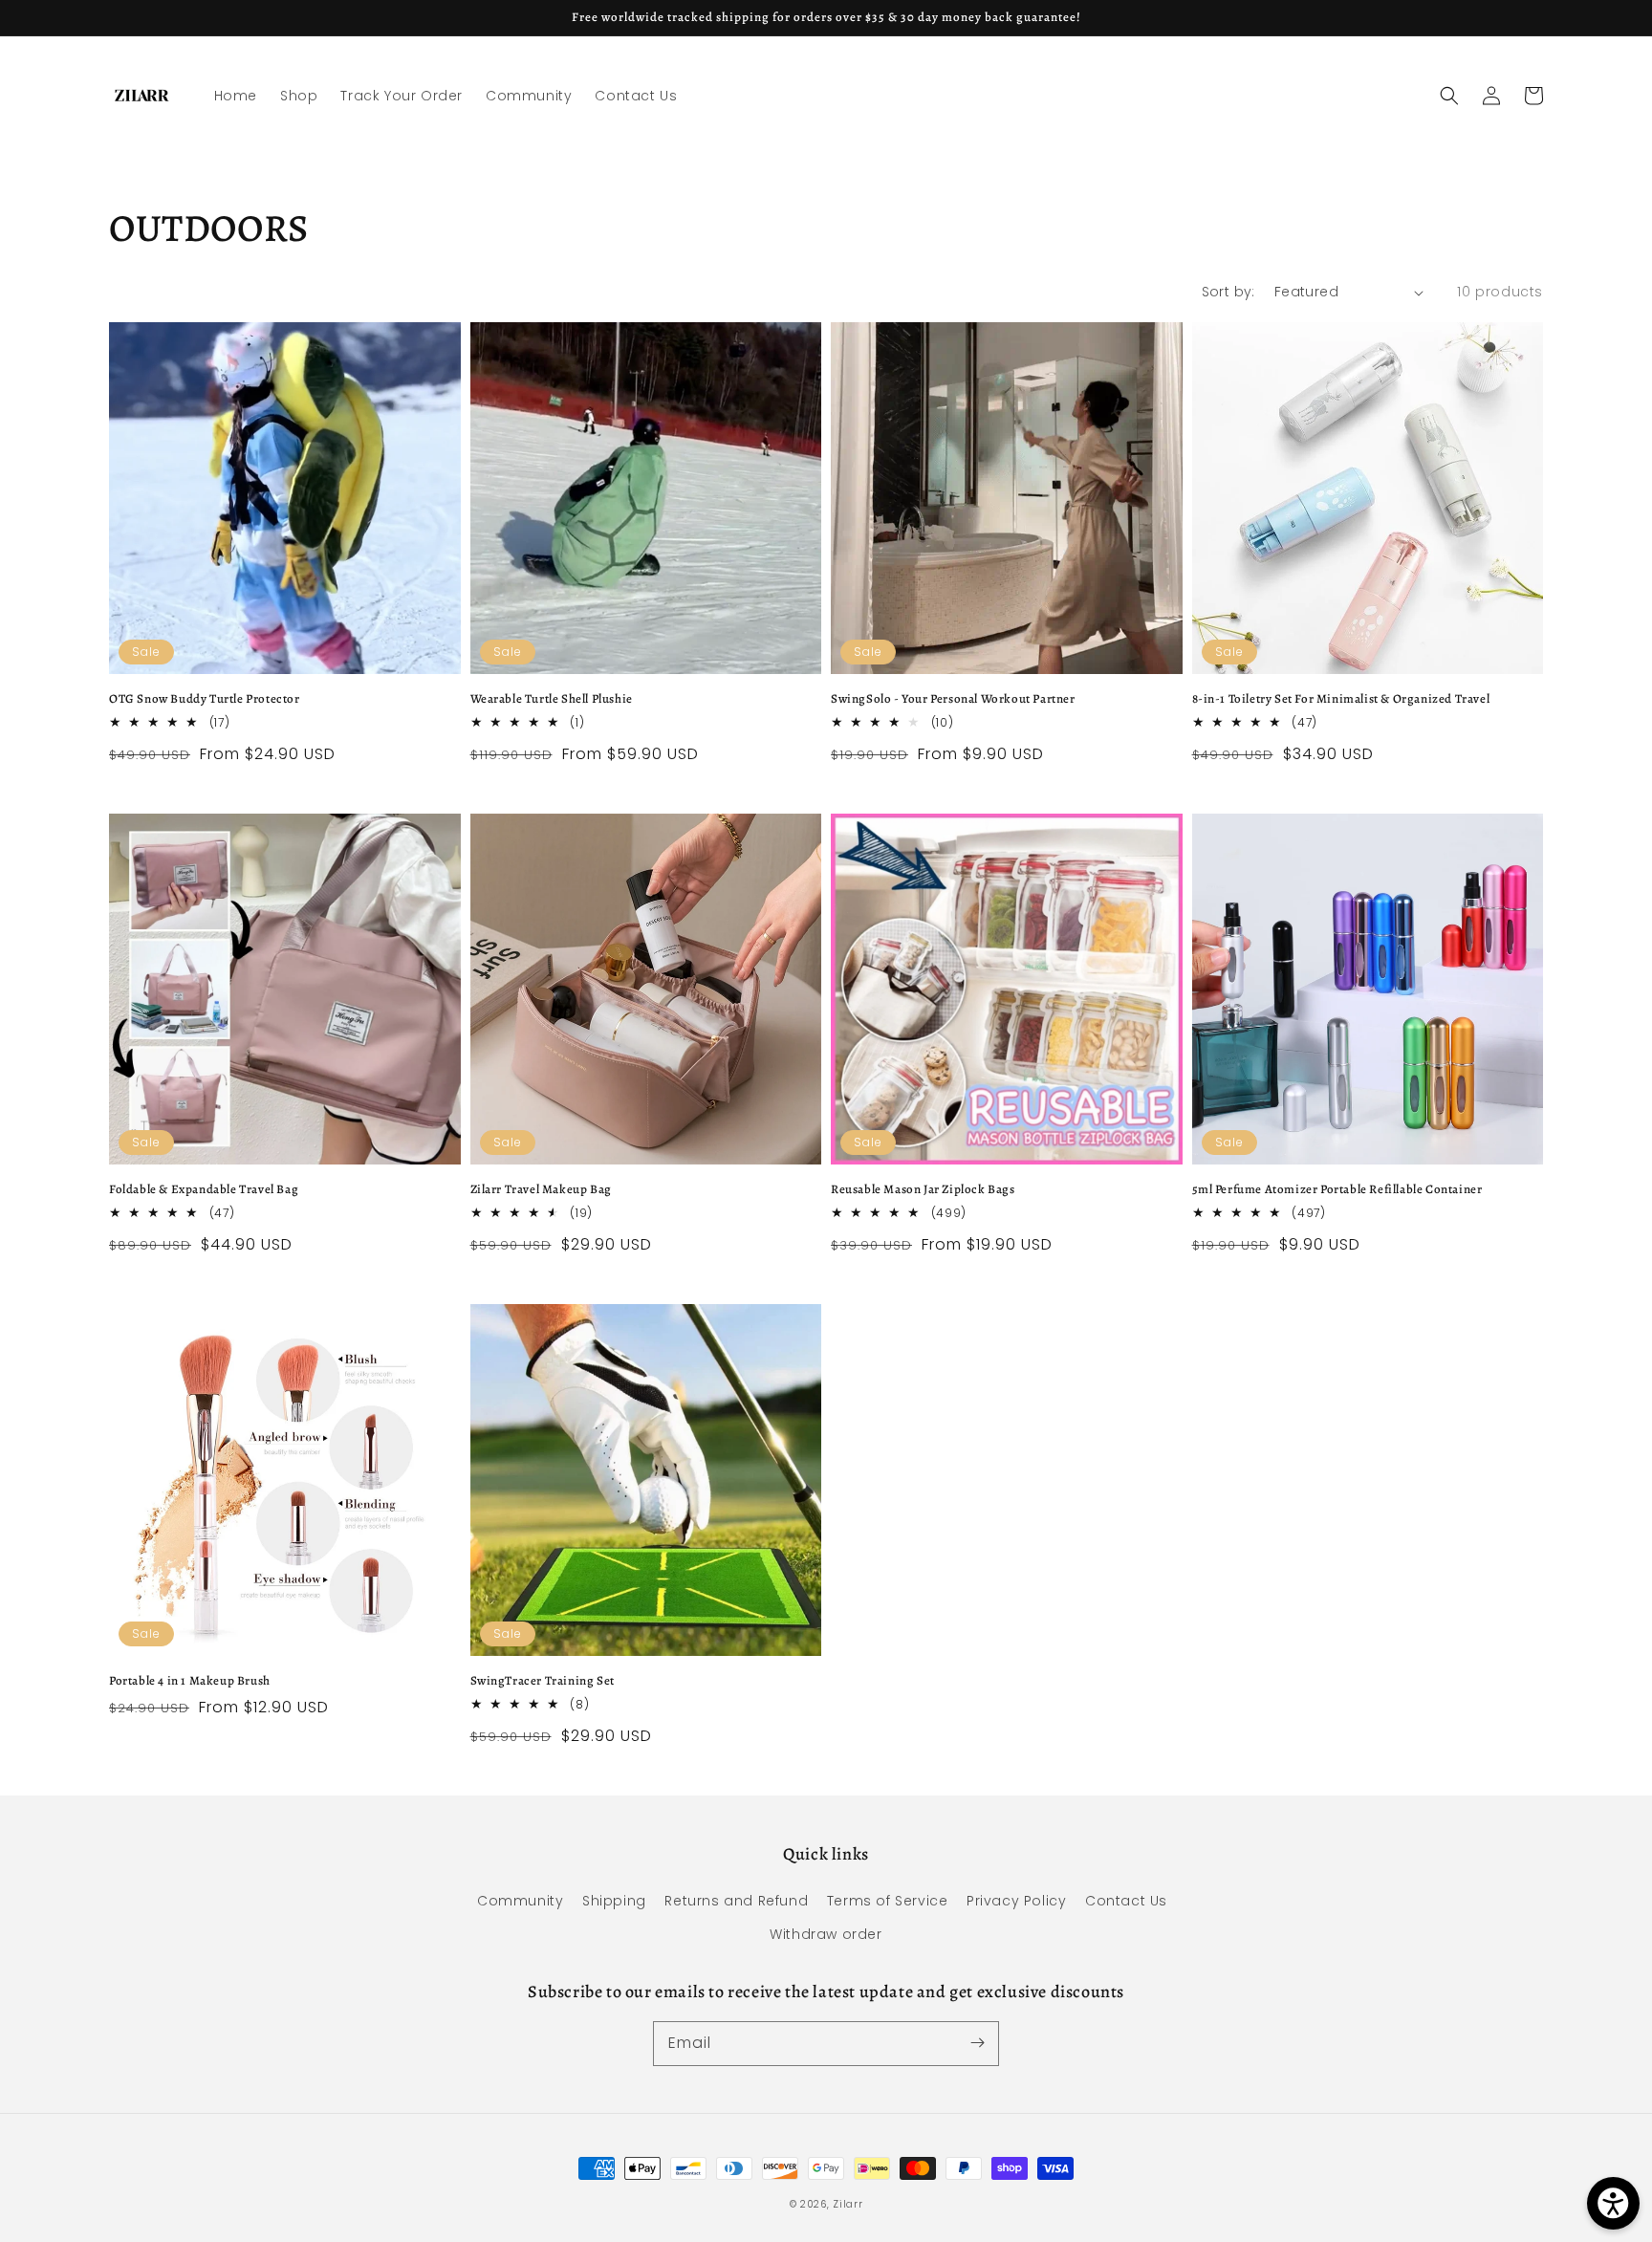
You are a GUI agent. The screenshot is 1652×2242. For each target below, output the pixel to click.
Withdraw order (826, 1934)
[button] (1449, 96)
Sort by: (1228, 292)
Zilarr (848, 2204)
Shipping (614, 1901)
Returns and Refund (736, 1901)
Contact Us (1126, 1901)
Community (520, 1901)
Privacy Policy (1016, 1901)
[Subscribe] (977, 2043)
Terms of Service (888, 1901)
